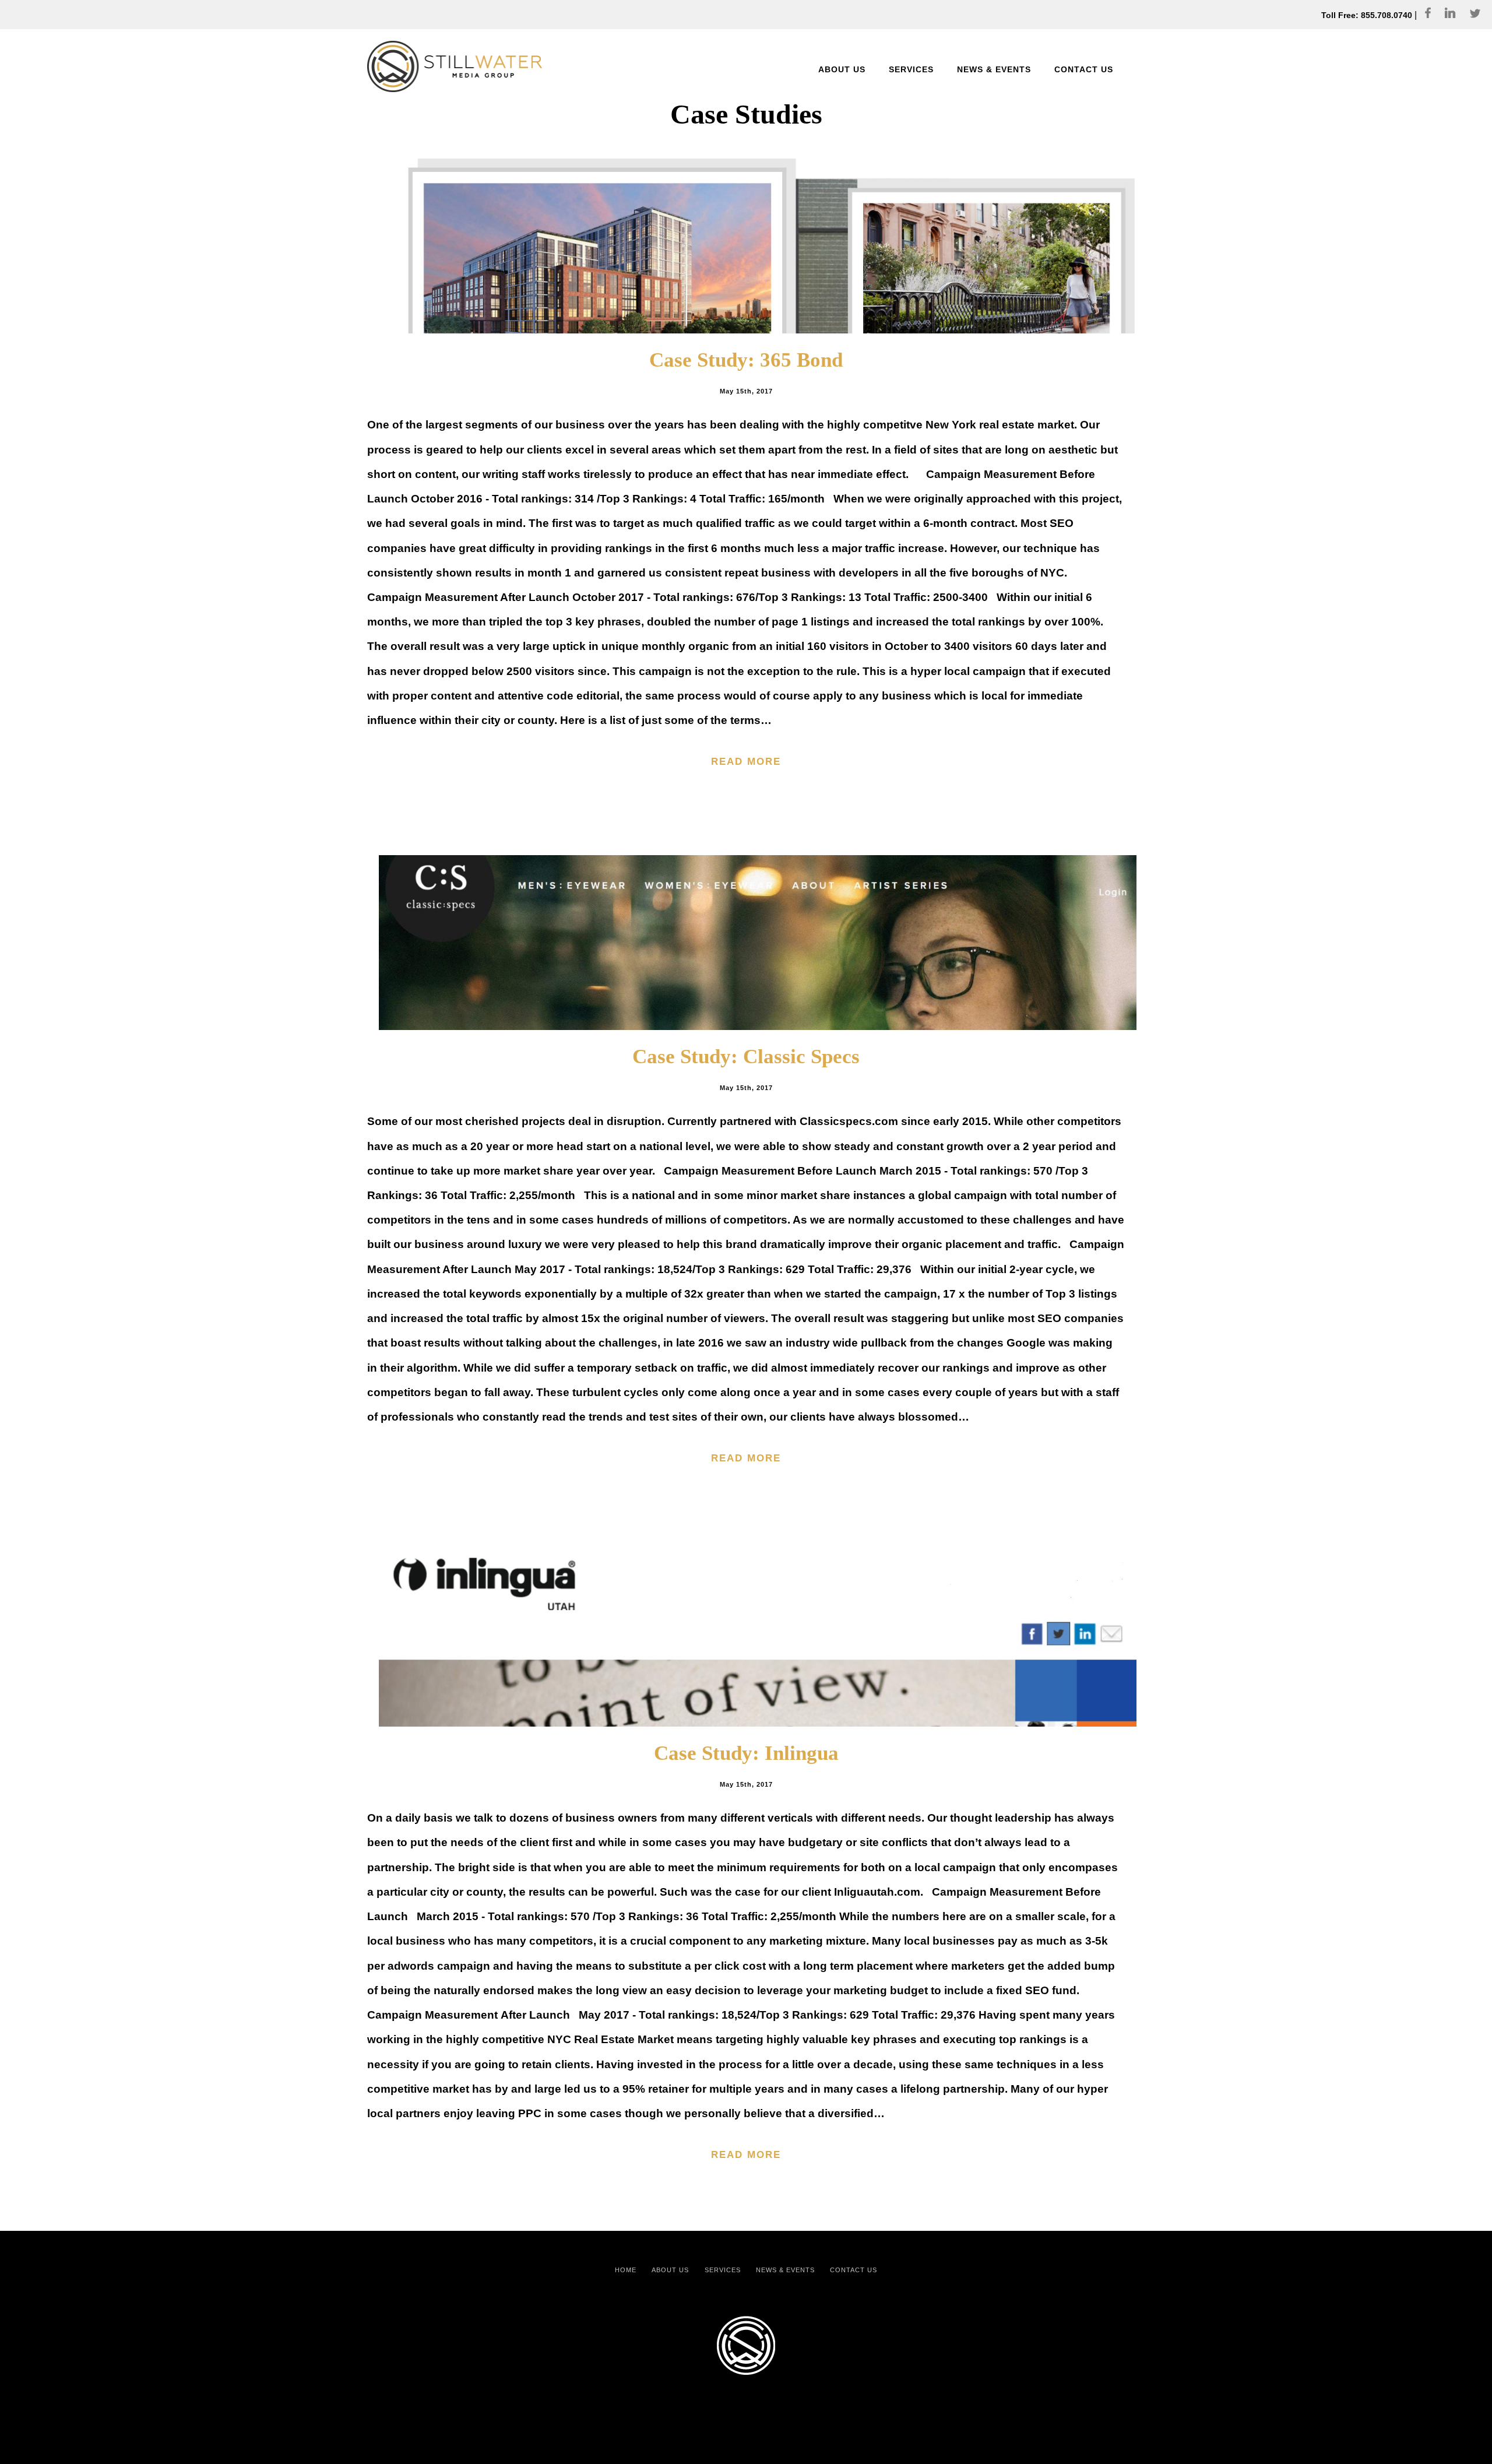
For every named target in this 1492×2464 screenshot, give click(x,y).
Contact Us (854, 2270)
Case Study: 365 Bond (746, 360)
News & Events (785, 2270)
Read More (746, 761)
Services (723, 2270)
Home (626, 2270)
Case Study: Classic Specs (746, 1057)
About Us (670, 2270)
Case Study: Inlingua (746, 1753)
